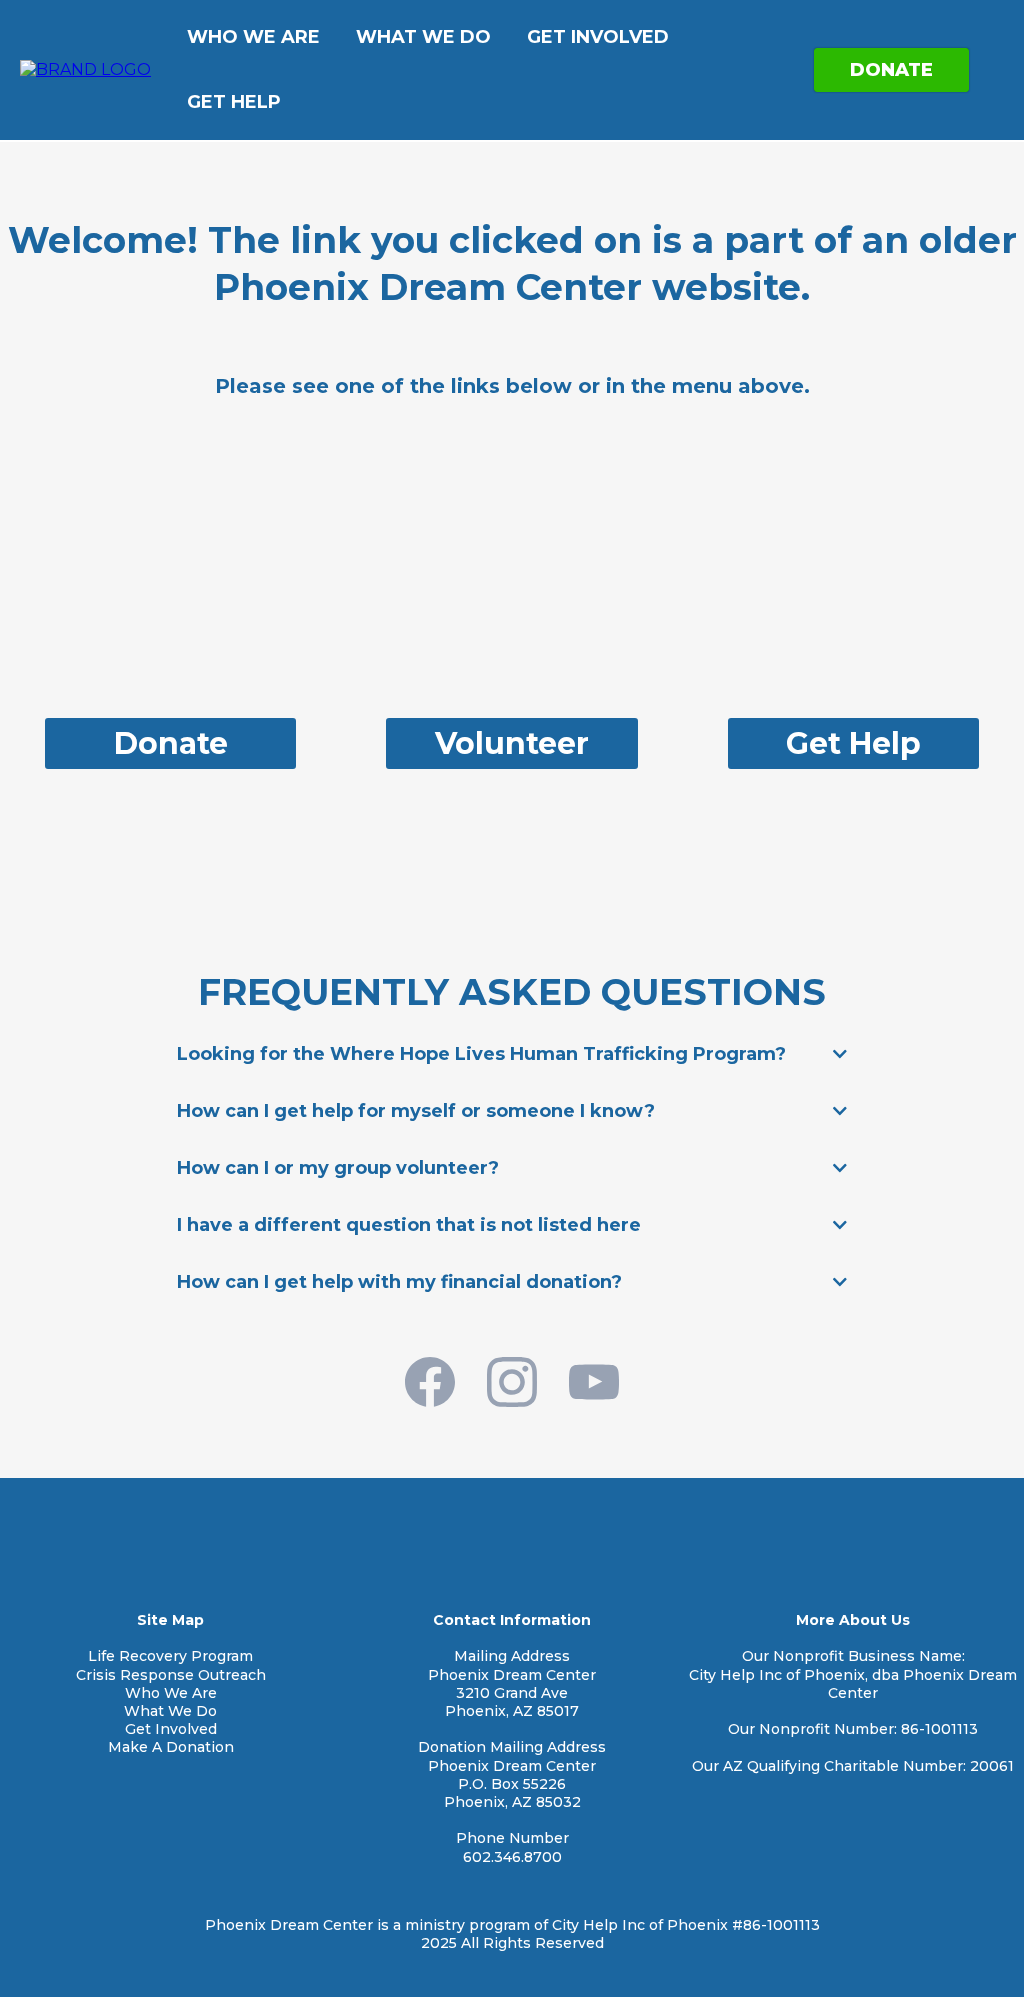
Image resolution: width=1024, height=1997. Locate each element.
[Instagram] (512, 1382)
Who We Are (253, 37)
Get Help (234, 102)
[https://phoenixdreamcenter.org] (85, 68)
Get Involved (598, 37)
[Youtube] (594, 1382)
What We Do (423, 37)
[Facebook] (430, 1382)
